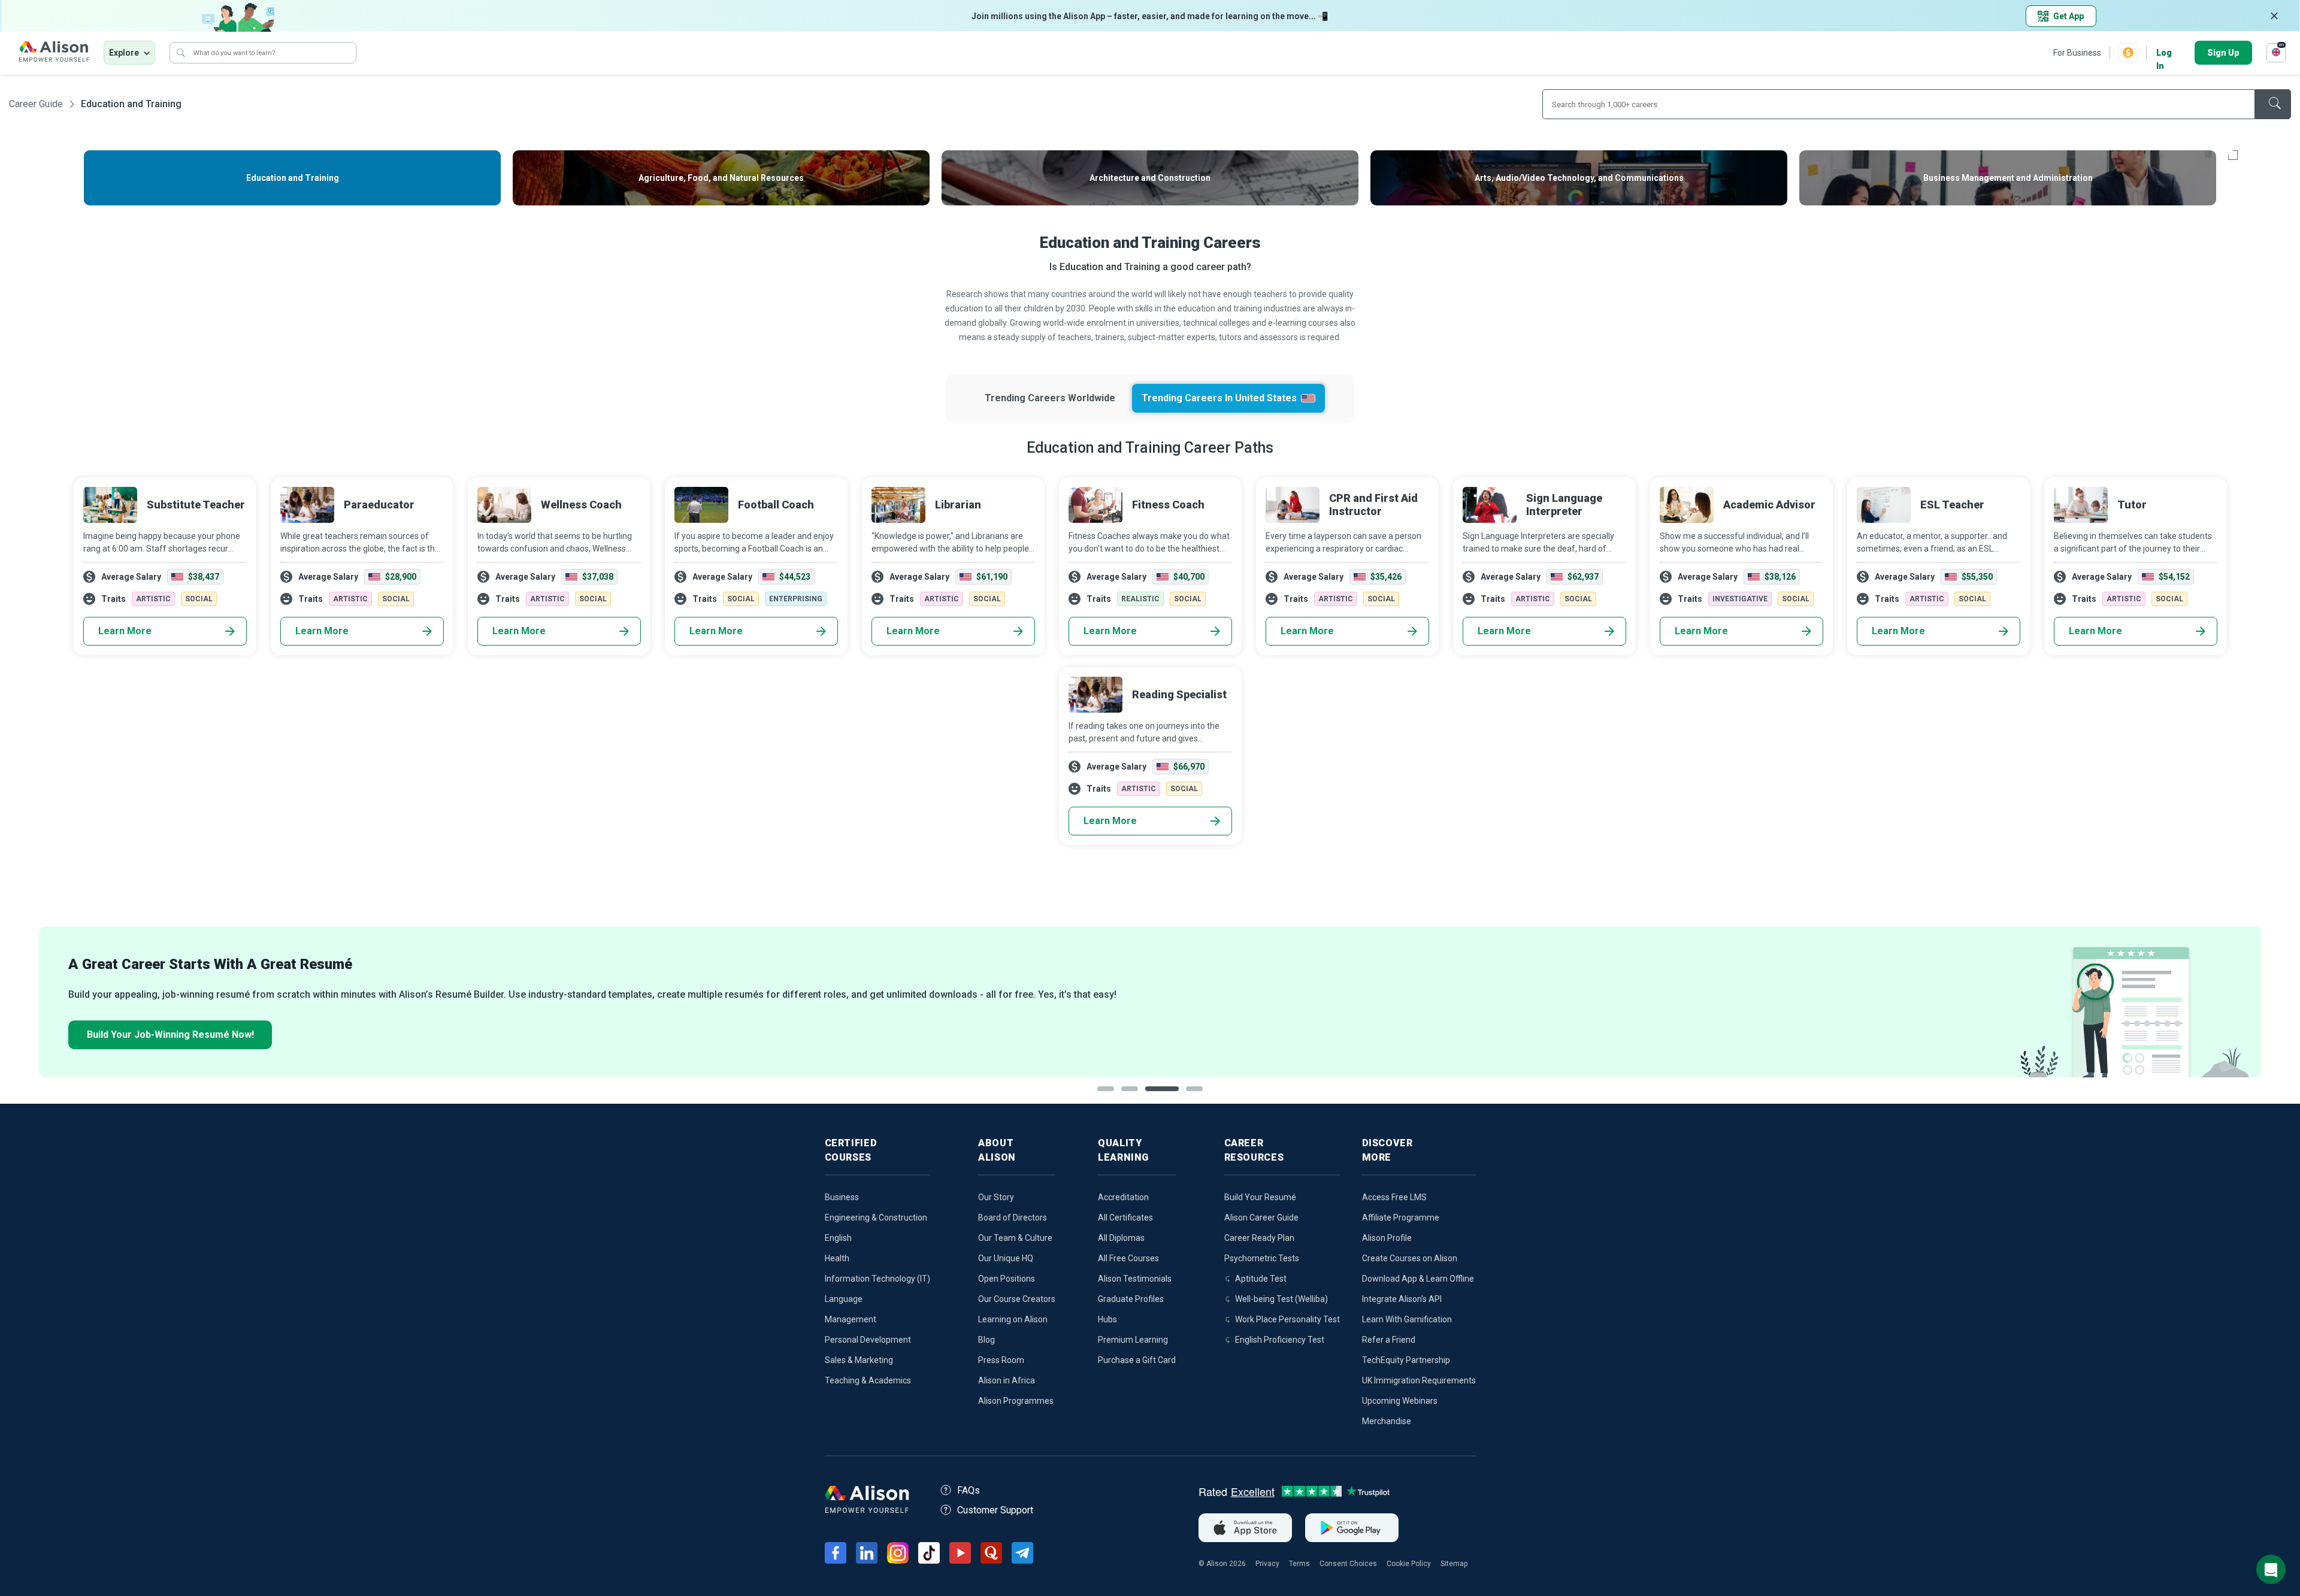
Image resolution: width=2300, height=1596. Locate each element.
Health (837, 1258)
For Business (2077, 53)
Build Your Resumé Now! (170, 1035)
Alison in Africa (1007, 1380)
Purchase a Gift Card (1137, 1360)
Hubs (1107, 1319)
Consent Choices (1348, 1564)
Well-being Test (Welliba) (1281, 1299)
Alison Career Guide (1261, 1218)
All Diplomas (1121, 1238)
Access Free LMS (1394, 1197)
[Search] (181, 53)
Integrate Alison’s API (1402, 1299)
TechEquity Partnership (1406, 1360)
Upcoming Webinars (1400, 1401)
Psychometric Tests (1262, 1258)
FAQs (969, 1490)
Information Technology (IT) (877, 1279)
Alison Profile (1387, 1238)
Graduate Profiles (1131, 1299)
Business (842, 1197)
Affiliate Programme (1401, 1218)
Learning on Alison (1013, 1319)
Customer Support (995, 1510)
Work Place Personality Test (1287, 1319)
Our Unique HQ (1006, 1258)
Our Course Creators (1017, 1299)
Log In (2164, 54)
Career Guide (36, 104)
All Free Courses (1128, 1258)
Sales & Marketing (859, 1360)
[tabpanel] (1150, 1002)
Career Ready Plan (1259, 1238)
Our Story (996, 1197)
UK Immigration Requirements (1419, 1380)
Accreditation (1123, 1197)
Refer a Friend (1389, 1340)
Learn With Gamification (1407, 1319)
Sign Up (2223, 53)
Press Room (1001, 1360)
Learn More (125, 631)
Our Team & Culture (1015, 1238)
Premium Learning (1133, 1340)
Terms (1299, 1564)
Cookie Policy (1409, 1564)
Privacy (1267, 1564)
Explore (124, 53)
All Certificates (1125, 1218)
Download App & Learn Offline (1418, 1279)
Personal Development (868, 1340)
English (838, 1238)
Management (851, 1319)
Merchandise (1387, 1421)
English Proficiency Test (1280, 1340)
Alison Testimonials (1135, 1279)
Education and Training (131, 104)
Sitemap (1454, 1564)
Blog (986, 1340)
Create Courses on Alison (1410, 1258)
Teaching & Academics (868, 1380)
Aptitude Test (1261, 1279)
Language (844, 1299)
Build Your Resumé (1260, 1197)
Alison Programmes (1016, 1401)
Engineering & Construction (876, 1218)
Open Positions (1007, 1279)
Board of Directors (1013, 1218)
